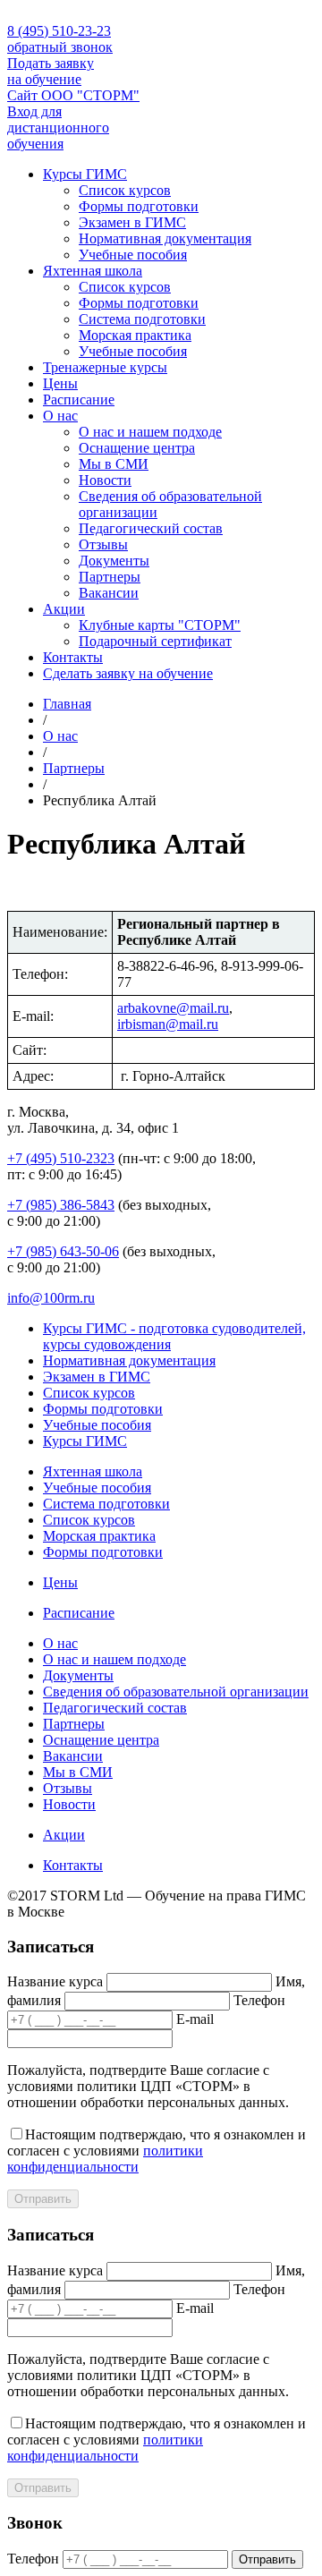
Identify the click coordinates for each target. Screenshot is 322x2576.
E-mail (195, 2019)
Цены (60, 383)
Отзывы (103, 544)
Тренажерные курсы (105, 367)
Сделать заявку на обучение (128, 673)
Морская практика (135, 335)
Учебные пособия (133, 255)
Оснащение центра (137, 448)
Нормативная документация (165, 238)
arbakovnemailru (173, 1008)
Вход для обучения (58, 128)
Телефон (259, 2000)
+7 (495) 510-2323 (61, 1158)
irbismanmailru (168, 1024)
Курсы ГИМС (85, 174)
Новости (105, 480)
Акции (64, 609)
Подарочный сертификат (155, 641)
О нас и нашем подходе (150, 432)
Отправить (43, 2199)
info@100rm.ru (51, 1298)
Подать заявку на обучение (51, 71)
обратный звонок (60, 47)
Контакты (73, 657)
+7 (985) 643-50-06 (63, 1251)
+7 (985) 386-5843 (61, 1205)
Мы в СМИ (114, 464)
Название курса (55, 1981)
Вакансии (109, 593)
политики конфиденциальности (105, 2159)
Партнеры (110, 577)
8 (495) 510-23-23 (59, 31)
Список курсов (125, 190)
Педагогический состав (151, 528)
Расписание (79, 400)
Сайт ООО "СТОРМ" (73, 95)
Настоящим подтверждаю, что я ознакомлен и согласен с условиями (157, 2151)
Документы (114, 561)
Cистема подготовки (142, 319)
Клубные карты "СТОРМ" (160, 625)
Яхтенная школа (93, 271)
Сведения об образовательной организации (176, 1692)
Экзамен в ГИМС (132, 222)
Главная (67, 704)
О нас (60, 416)
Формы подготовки (139, 206)
